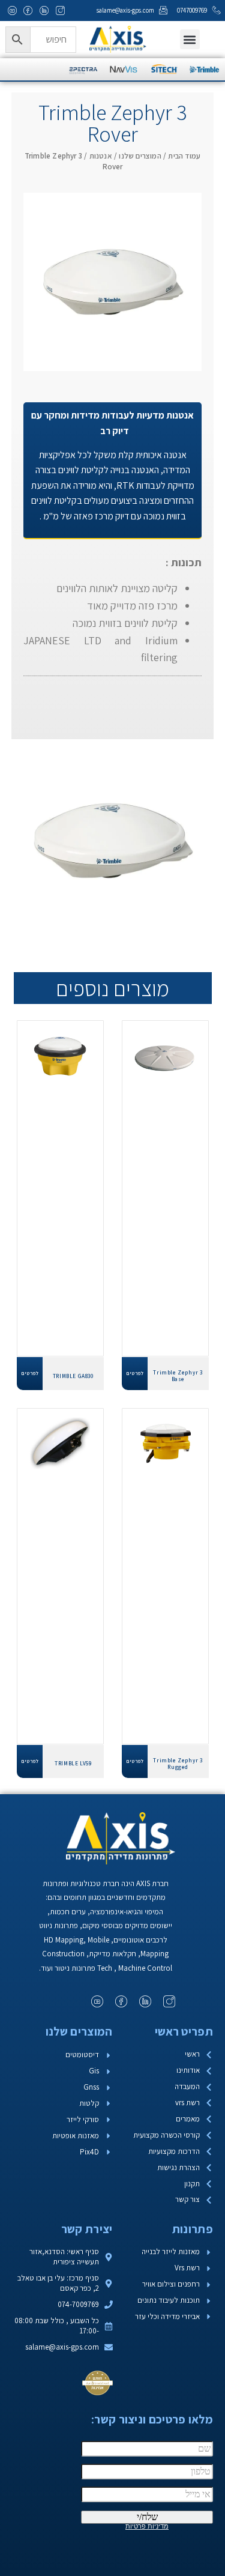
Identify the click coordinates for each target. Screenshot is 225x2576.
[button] (190, 39)
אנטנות (101, 156)
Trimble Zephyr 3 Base (178, 1376)
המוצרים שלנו (140, 156)
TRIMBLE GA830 (73, 1376)
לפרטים (135, 1373)
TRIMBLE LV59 (73, 1763)
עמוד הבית (184, 156)
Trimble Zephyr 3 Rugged (178, 1764)
